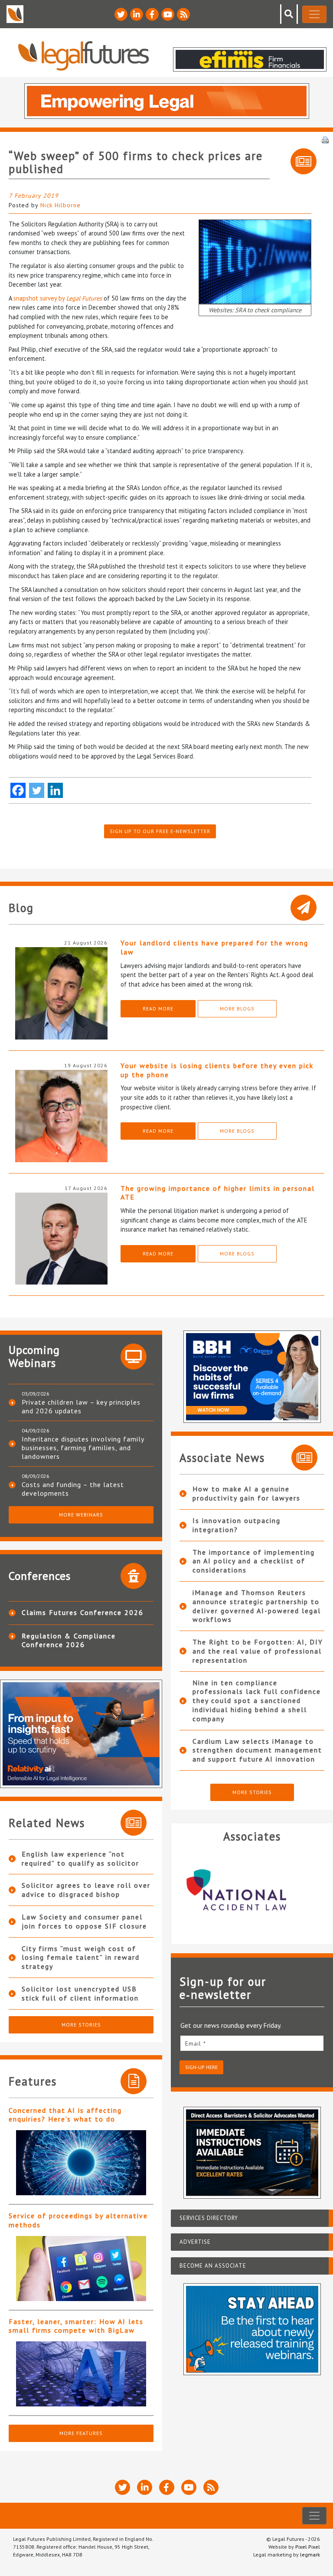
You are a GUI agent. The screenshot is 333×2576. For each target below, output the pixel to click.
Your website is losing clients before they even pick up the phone (217, 1070)
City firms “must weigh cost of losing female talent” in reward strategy (81, 1958)
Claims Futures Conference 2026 (83, 1612)
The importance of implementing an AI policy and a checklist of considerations (254, 1561)
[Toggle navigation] (314, 14)
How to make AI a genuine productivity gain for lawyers (246, 1493)
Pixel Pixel (308, 2547)
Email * (196, 2043)
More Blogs (237, 1008)
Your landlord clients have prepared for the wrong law (214, 947)
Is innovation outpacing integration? (237, 1525)
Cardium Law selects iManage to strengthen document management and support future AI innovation (257, 1750)
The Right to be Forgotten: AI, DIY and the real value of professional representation (258, 1651)
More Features (81, 2433)
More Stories (81, 2025)
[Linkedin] (55, 790)
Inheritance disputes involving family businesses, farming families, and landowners (83, 1448)
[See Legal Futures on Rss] (183, 14)
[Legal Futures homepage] (83, 56)
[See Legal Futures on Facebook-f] (152, 14)
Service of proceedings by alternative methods (78, 2220)
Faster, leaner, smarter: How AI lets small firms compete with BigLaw (76, 2326)
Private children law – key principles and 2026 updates (81, 1406)
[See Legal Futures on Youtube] (168, 14)
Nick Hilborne (60, 205)
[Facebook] (18, 790)
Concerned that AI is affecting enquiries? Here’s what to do (65, 2115)
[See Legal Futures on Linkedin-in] (137, 14)
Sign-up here (201, 2067)
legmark (310, 2555)
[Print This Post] (325, 139)
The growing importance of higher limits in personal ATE (218, 1193)
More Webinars (81, 1515)
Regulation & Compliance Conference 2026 (69, 1640)
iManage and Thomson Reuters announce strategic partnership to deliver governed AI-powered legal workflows (257, 1606)
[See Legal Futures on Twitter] (121, 14)
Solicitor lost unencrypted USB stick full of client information (80, 1993)
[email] (252, 2043)
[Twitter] (37, 790)
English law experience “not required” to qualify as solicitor (80, 1858)
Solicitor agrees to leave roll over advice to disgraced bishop (86, 1890)
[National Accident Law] (252, 1890)
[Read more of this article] (81, 2163)
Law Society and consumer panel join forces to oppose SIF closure (84, 1921)
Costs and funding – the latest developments (73, 1489)
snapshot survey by (58, 298)
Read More (158, 1008)
